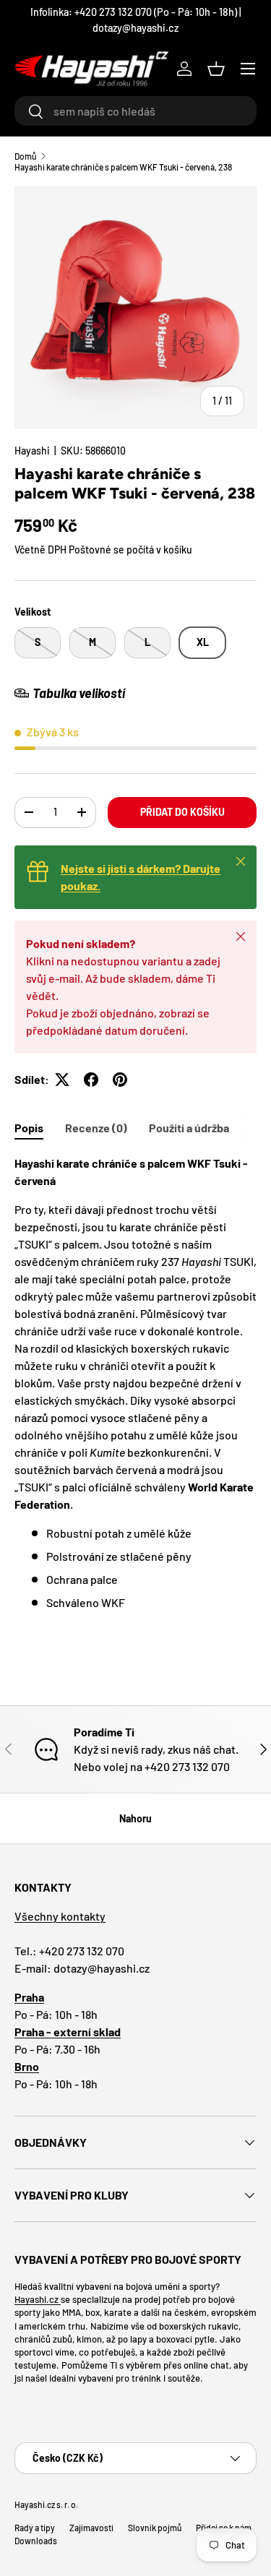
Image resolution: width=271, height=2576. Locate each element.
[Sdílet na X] (62, 1080)
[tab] (29, 1128)
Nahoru (135, 1818)
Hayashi (32, 451)
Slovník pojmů (155, 2528)
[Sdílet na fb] (91, 1080)
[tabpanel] (135, 1383)
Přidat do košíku (182, 812)
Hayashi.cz (38, 2299)
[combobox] (135, 111)
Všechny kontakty (60, 1916)
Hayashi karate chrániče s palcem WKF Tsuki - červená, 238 (123, 167)
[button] (216, 69)
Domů (25, 156)
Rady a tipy (35, 2528)
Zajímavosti (91, 2528)
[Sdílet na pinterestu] (120, 1080)
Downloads (36, 2541)
